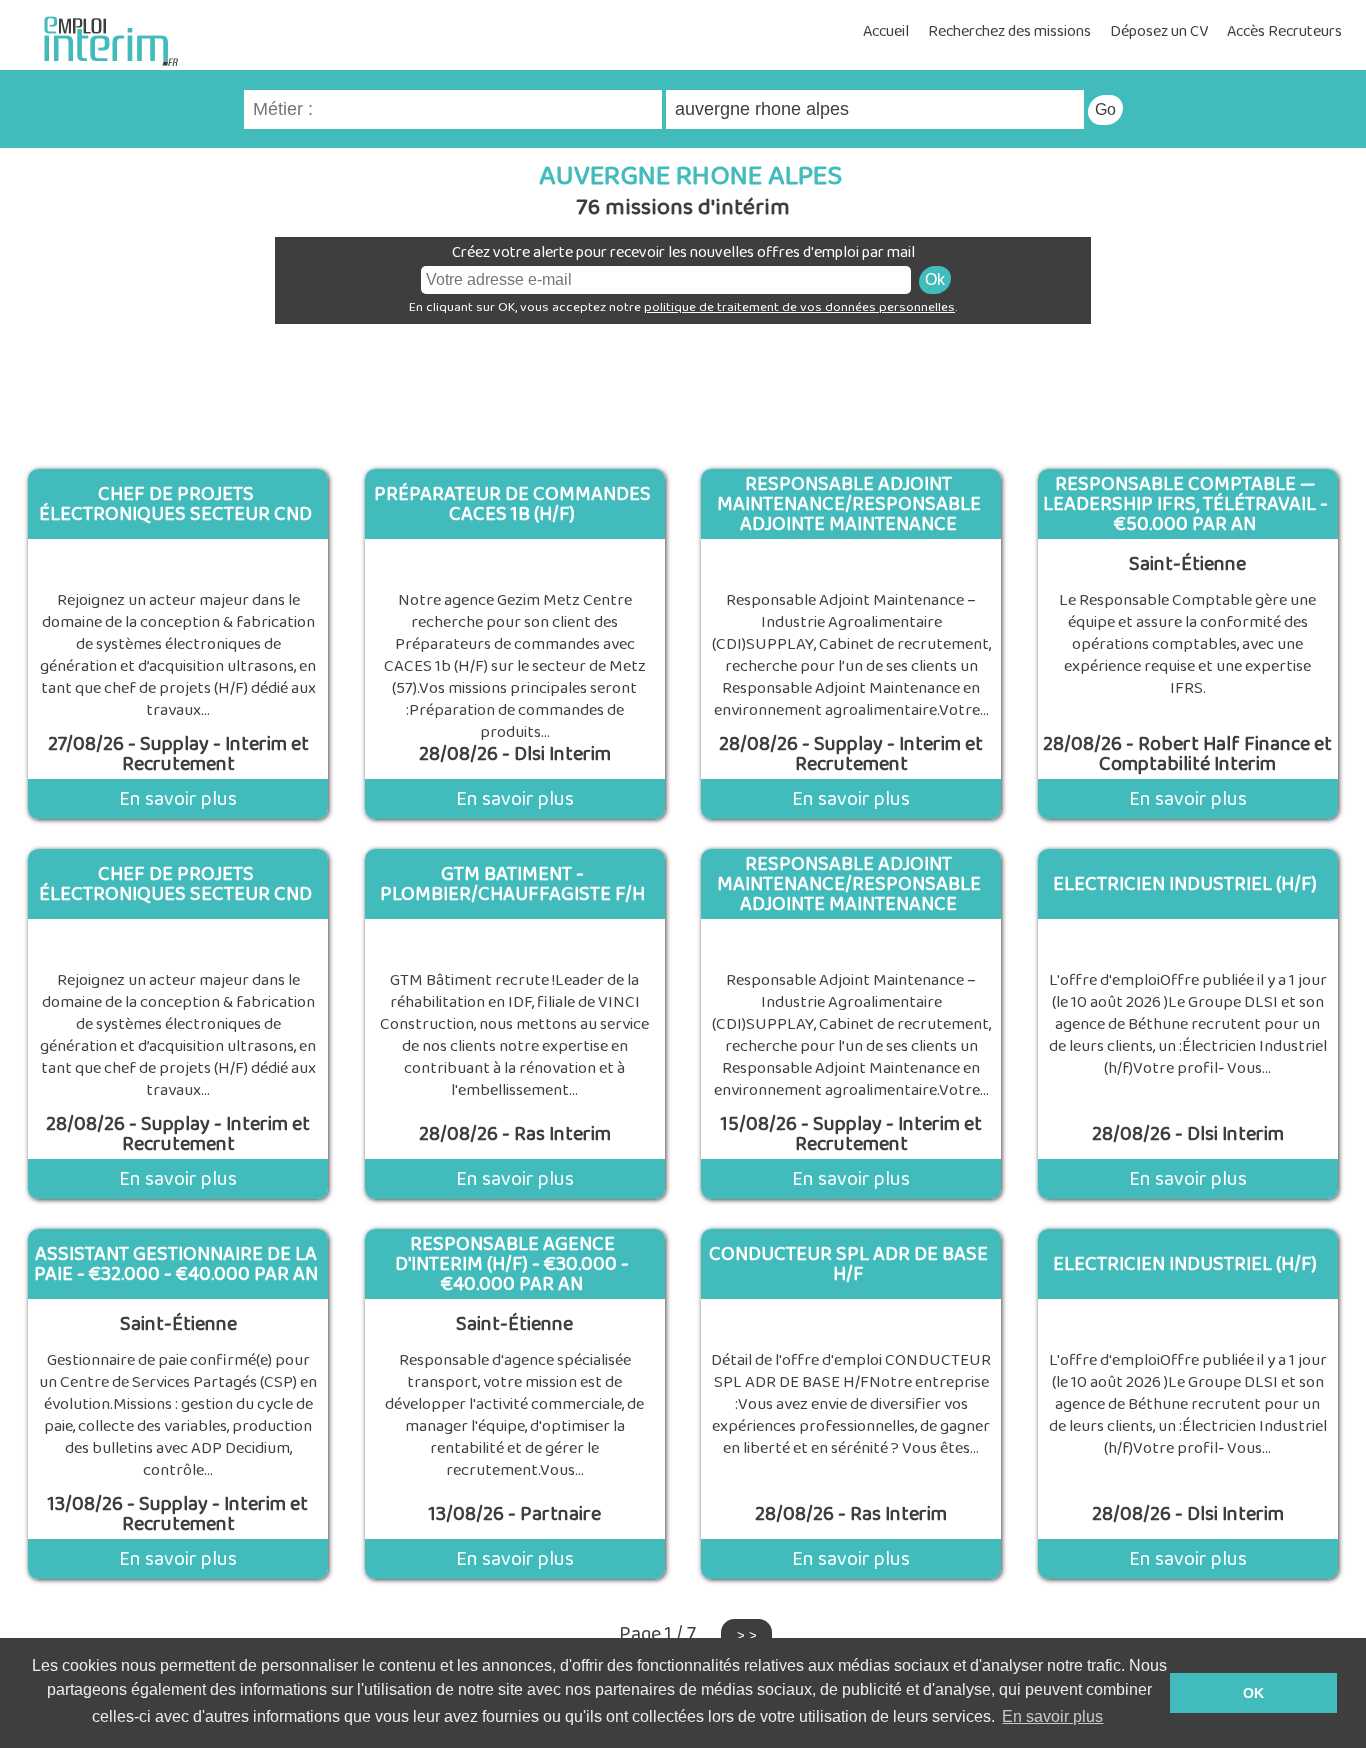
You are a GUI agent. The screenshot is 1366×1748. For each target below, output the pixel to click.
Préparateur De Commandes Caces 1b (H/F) (512, 504)
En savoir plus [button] (1052, 1716)
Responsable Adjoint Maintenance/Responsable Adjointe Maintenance (849, 504)
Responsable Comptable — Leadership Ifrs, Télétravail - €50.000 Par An (1185, 504)
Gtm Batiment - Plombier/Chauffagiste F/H (512, 884)
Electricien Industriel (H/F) (1185, 884)
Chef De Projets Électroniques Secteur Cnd (175, 504)
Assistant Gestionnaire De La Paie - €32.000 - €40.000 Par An (176, 1264)
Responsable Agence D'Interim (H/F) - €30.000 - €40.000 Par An (512, 1264)
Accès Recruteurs (1284, 31)
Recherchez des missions (1009, 31)
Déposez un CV (1159, 31)
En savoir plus (178, 799)
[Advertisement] (683, 389)
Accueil (886, 31)
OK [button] (1253, 1693)
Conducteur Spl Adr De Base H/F (848, 1264)
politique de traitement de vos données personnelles (799, 307)
